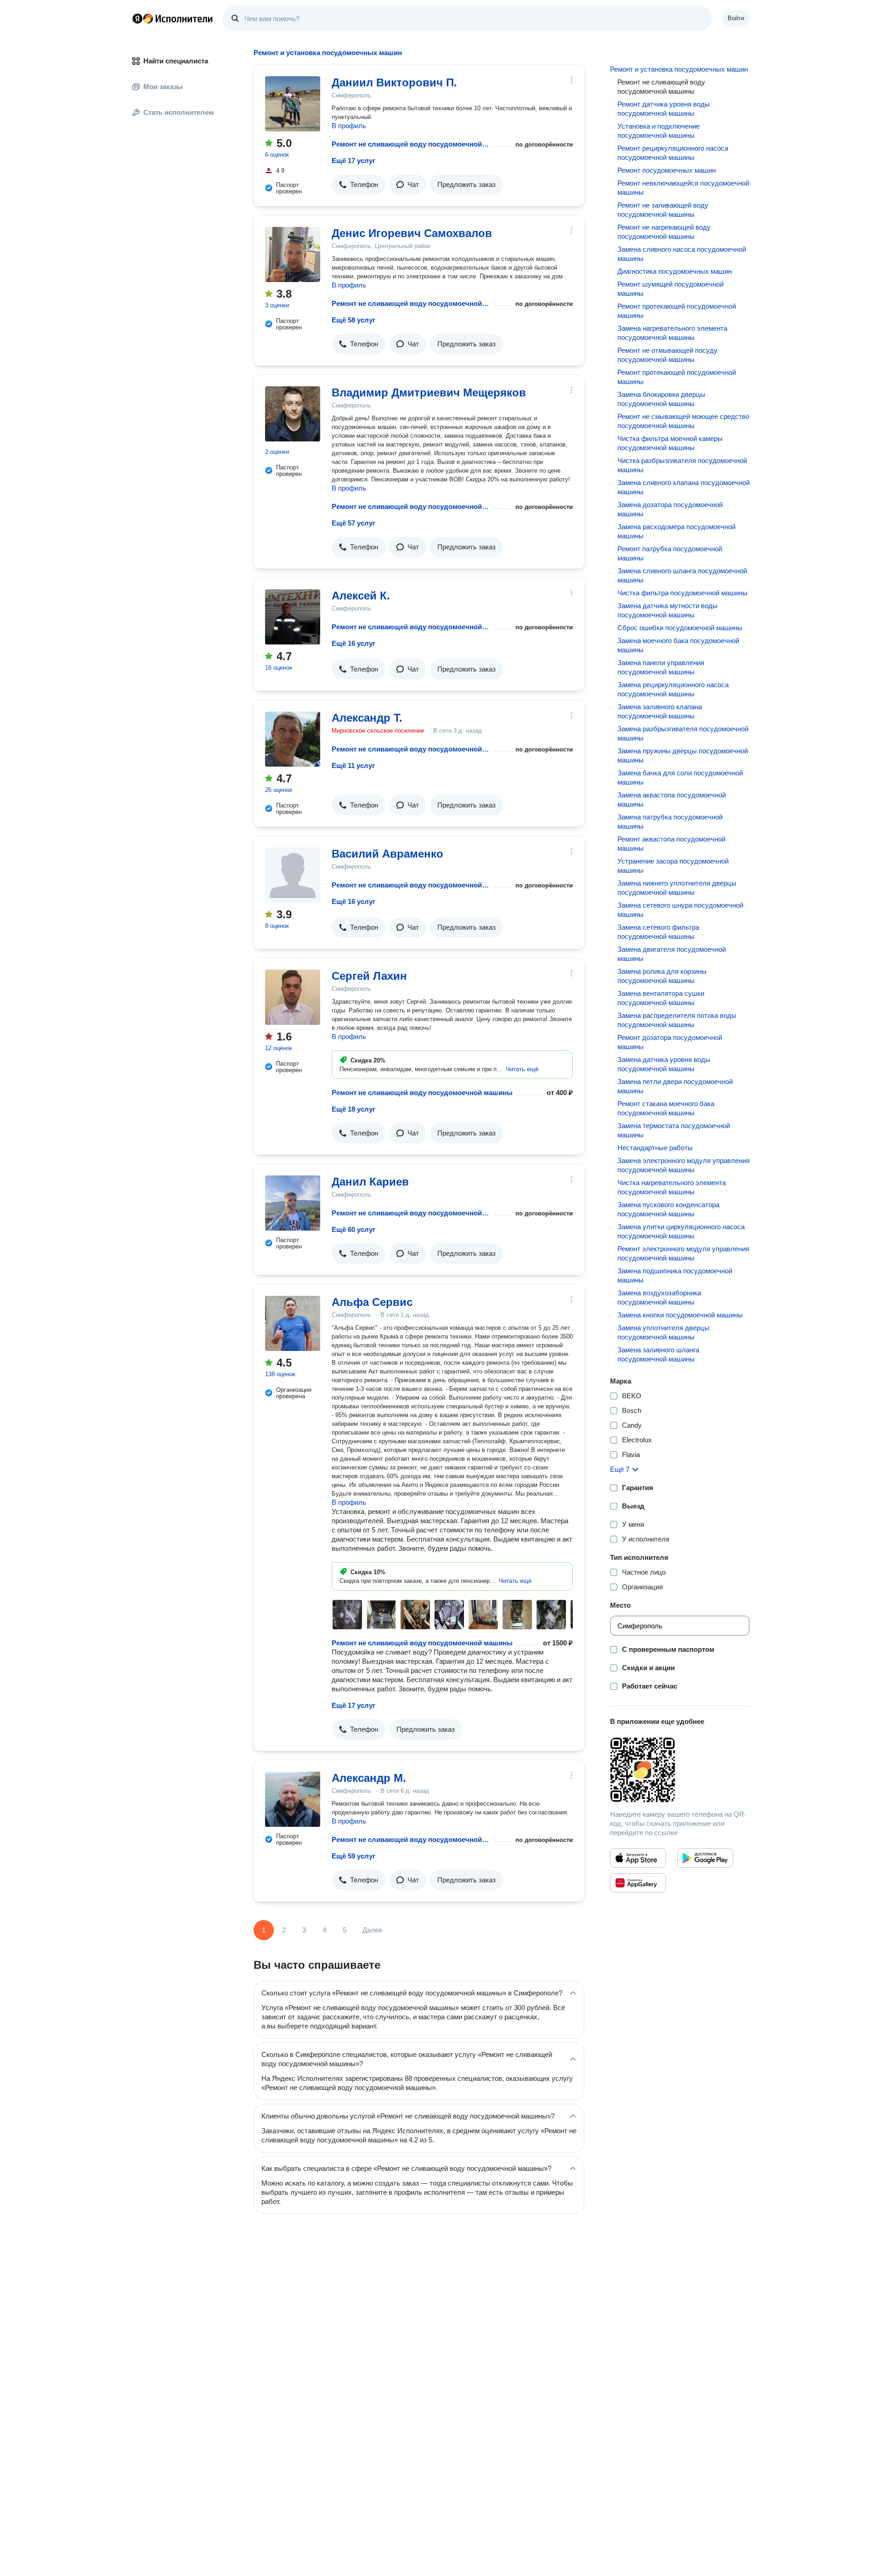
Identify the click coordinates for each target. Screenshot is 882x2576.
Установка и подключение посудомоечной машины (659, 131)
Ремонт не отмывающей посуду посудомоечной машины (667, 355)
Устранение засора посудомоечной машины (673, 866)
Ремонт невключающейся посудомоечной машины (683, 188)
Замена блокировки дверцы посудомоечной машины (661, 399)
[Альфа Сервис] (293, 1323)
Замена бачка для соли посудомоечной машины (680, 777)
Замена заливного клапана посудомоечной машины (660, 711)
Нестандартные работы (655, 1148)
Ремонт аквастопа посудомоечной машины (671, 844)
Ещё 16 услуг (353, 643)
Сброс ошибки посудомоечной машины (680, 628)
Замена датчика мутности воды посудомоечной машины (667, 610)
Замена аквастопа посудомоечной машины (672, 799)
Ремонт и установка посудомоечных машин (679, 69)
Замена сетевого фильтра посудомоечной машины (658, 932)
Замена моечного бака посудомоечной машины (678, 645)
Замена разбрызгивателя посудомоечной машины (683, 733)
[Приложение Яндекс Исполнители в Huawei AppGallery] (638, 1883)
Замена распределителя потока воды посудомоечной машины (677, 1020)
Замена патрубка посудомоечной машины (670, 822)
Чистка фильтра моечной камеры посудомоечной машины (670, 443)
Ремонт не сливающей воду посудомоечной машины (411, 144)
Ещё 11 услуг (353, 765)
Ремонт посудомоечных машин (667, 170)
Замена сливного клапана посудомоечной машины (684, 487)
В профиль (349, 126)
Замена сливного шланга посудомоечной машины (682, 575)
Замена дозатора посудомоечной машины (670, 509)
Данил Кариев (370, 1182)
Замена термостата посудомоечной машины (674, 1130)
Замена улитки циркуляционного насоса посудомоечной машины (681, 1231)
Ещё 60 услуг (353, 1229)
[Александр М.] (293, 1799)
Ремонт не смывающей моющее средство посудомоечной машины (683, 421)
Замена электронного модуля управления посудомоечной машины (684, 1165)
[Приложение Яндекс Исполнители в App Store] (638, 1858)
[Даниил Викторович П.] (293, 104)
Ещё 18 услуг (353, 1109)
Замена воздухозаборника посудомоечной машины (659, 1297)
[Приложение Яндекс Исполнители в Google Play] (705, 1858)
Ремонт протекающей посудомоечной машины (677, 311)
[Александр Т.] (293, 739)
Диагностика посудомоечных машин (675, 271)
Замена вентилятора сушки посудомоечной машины (661, 998)
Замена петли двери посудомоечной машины (675, 1086)
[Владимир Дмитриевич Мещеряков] (293, 414)
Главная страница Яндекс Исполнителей (173, 18)
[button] (359, 185)
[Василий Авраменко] (293, 875)
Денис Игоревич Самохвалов (412, 233)
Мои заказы (163, 87)
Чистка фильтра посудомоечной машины (682, 593)
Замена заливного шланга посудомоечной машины (658, 1354)
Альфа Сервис (372, 1302)
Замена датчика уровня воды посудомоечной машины (664, 1064)
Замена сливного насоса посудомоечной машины (682, 254)
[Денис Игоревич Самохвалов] (293, 254)
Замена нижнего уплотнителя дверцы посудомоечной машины (677, 888)
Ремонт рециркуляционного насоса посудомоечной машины (673, 153)
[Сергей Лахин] (293, 997)
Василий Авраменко (387, 854)
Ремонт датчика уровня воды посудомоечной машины (664, 109)
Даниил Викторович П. (394, 82)
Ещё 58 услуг (353, 320)
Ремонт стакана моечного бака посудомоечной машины (666, 1108)
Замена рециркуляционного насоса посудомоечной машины (673, 689)
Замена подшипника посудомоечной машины (675, 1275)
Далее (372, 1930)
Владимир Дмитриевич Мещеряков (429, 393)
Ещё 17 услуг (353, 161)
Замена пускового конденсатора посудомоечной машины (668, 1209)
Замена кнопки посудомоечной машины (680, 1315)
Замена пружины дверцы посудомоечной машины (683, 755)
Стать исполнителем (178, 112)
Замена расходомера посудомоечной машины (676, 531)
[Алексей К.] (293, 617)
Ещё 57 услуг (353, 523)
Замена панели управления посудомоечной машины (661, 667)
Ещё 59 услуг (353, 1856)
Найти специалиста (176, 61)
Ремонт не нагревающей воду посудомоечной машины (664, 232)
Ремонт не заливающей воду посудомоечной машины (663, 210)
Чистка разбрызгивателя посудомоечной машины (682, 465)
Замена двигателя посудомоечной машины (672, 954)
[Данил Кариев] (293, 1203)
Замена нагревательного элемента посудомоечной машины (672, 333)
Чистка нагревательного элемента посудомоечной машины (672, 1187)
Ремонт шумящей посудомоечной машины (670, 289)
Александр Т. (367, 718)
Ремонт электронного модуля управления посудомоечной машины (683, 1253)
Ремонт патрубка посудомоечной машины (670, 553)
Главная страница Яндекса (137, 18)
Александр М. (369, 1778)
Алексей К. (361, 596)
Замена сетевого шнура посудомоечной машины (680, 910)
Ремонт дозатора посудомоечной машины (670, 1042)
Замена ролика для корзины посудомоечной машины (662, 976)
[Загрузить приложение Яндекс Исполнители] (680, 1770)
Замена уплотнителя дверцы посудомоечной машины (663, 1332)
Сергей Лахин (369, 976)
